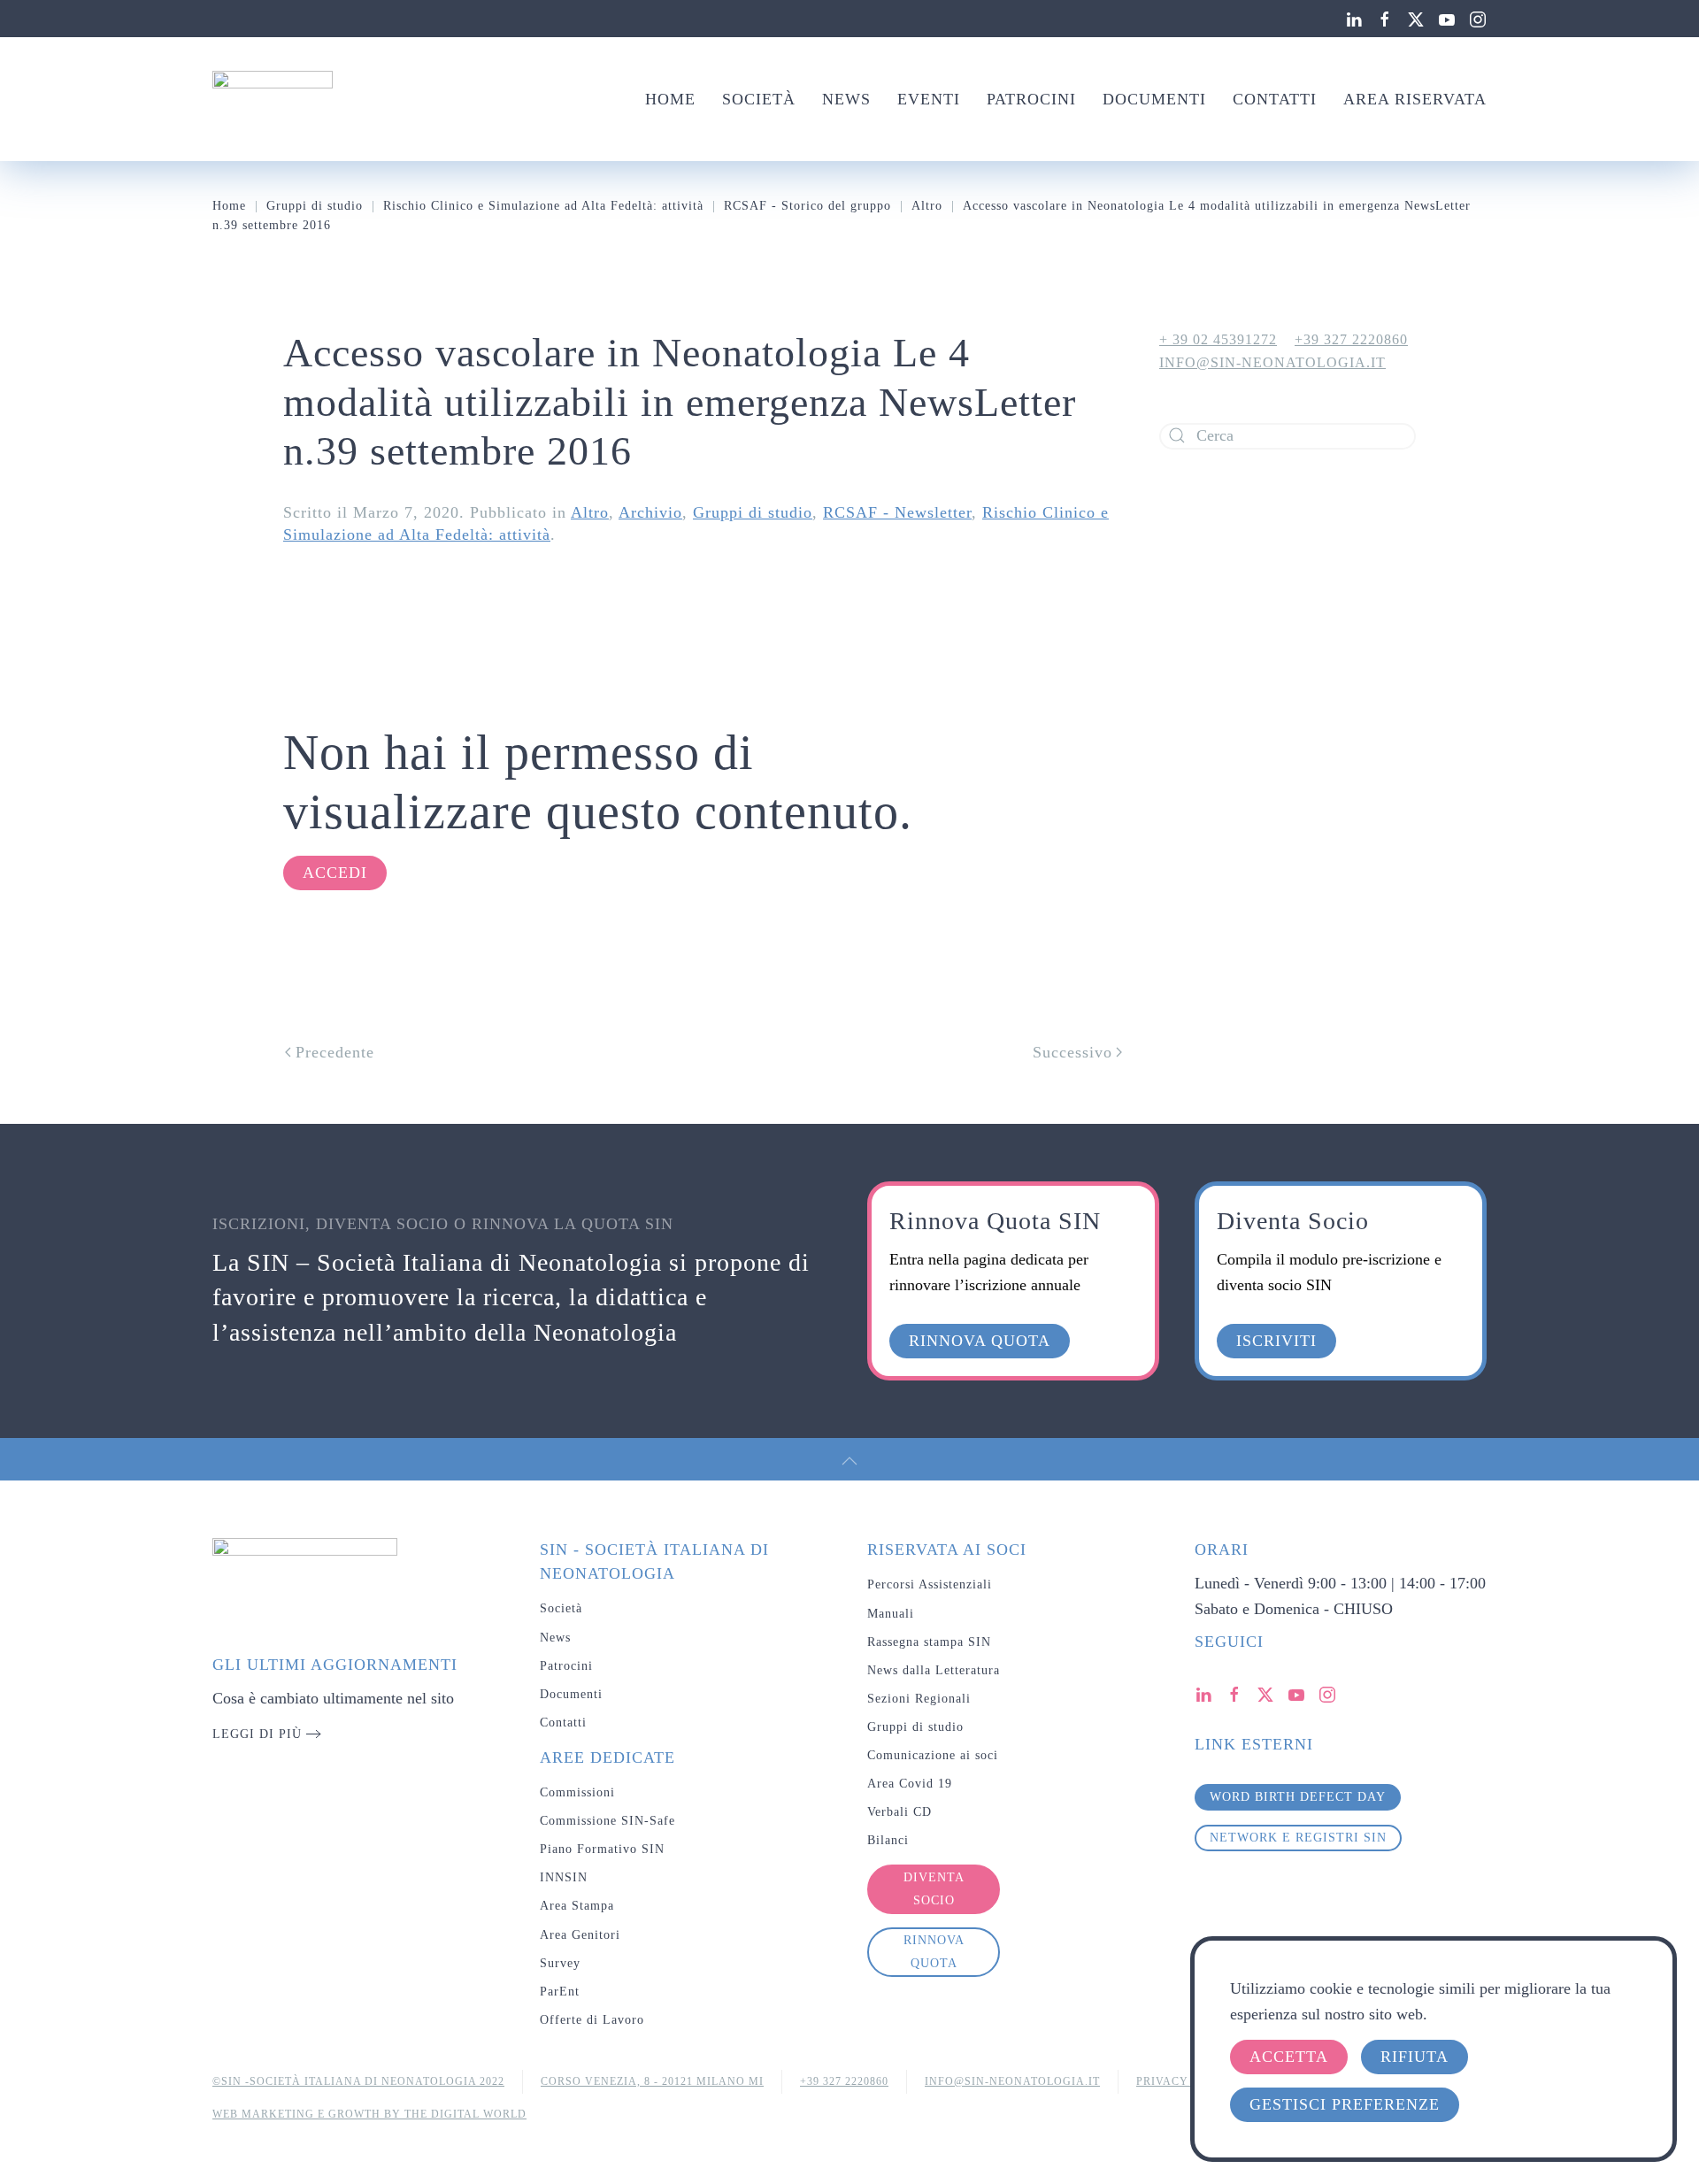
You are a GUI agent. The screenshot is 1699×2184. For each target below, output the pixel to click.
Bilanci (888, 1840)
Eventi (929, 99)
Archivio (650, 512)
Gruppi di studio (753, 512)
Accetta (1289, 2057)
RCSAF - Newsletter (897, 512)
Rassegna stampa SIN (929, 1642)
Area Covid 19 (910, 1784)
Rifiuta (1415, 2057)
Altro (590, 512)
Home (670, 99)
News (846, 99)
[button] (849, 1461)
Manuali (891, 1614)
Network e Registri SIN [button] (1298, 1838)
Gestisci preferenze (1345, 2104)
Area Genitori (580, 1935)
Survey (560, 1963)
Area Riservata (1415, 99)
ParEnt (560, 1992)
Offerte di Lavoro (592, 2020)
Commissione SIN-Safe (607, 1821)
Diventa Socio (934, 1889)
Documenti (1154, 99)
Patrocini (1031, 99)
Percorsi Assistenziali (930, 1584)
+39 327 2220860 (1351, 339)
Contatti (1275, 99)
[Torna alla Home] (273, 99)
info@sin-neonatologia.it (1272, 362)
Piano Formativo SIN (602, 1849)
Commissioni (577, 1792)
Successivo (1072, 1052)
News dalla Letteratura (934, 1670)
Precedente (335, 1052)
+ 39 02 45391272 (1218, 339)
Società (759, 99)
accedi (335, 873)
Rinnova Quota (934, 1952)
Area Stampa (577, 1906)
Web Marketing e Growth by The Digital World (369, 2114)
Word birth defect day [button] (1298, 1797)
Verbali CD (899, 1812)
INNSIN (564, 1877)
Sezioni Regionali (919, 1699)
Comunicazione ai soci (933, 1755)
